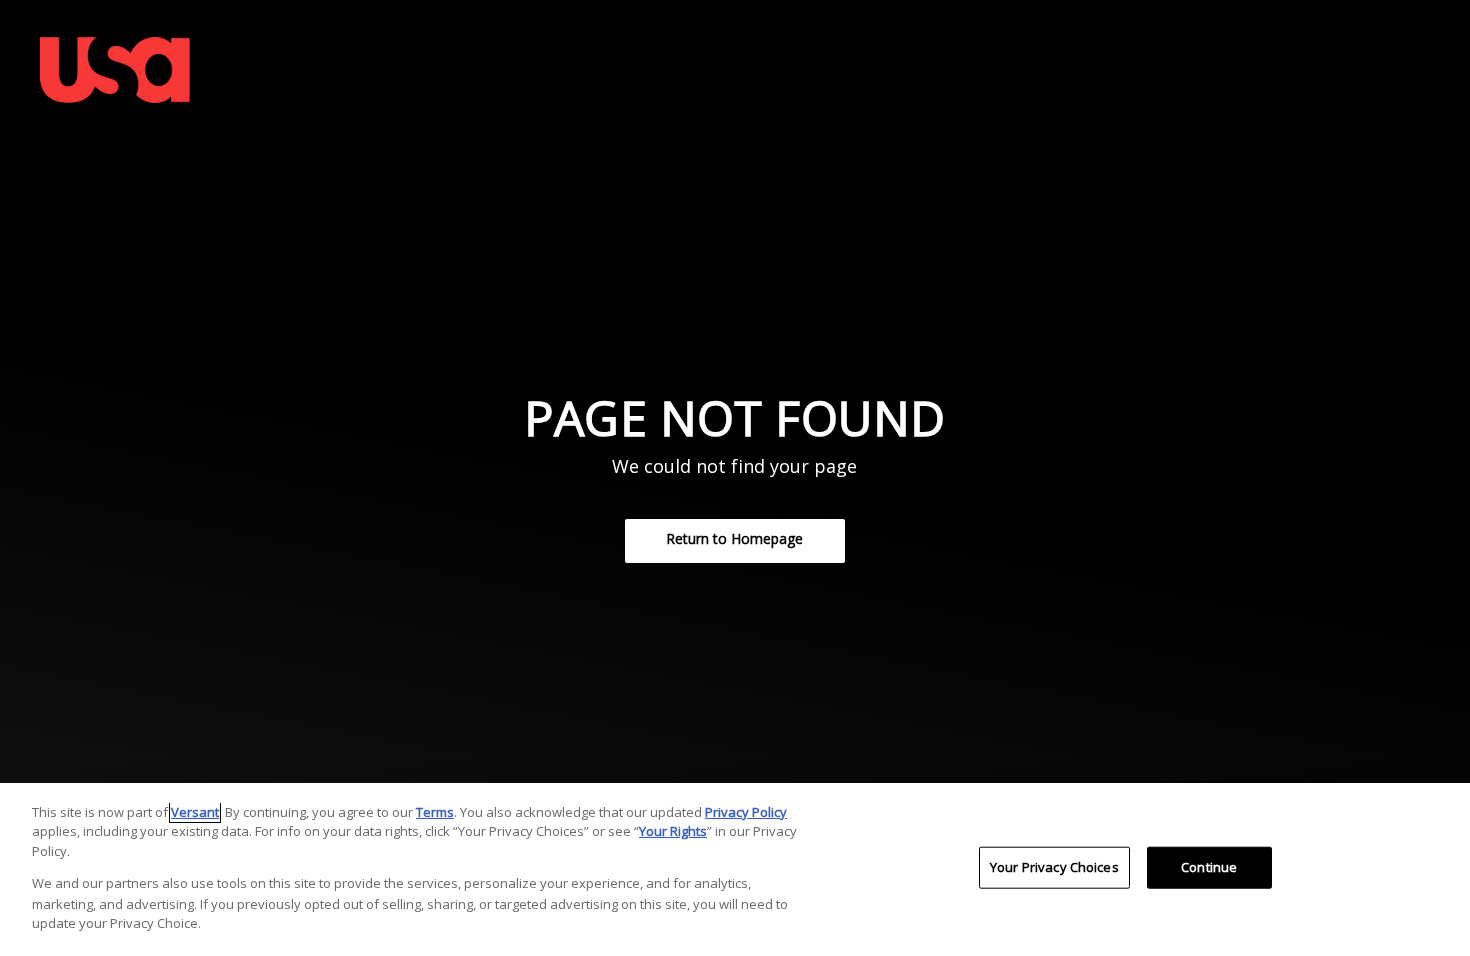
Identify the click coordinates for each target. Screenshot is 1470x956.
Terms (435, 812)
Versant (195, 812)
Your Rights (673, 831)
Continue (1209, 867)
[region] (735, 869)
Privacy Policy (746, 812)
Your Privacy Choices (1054, 867)
